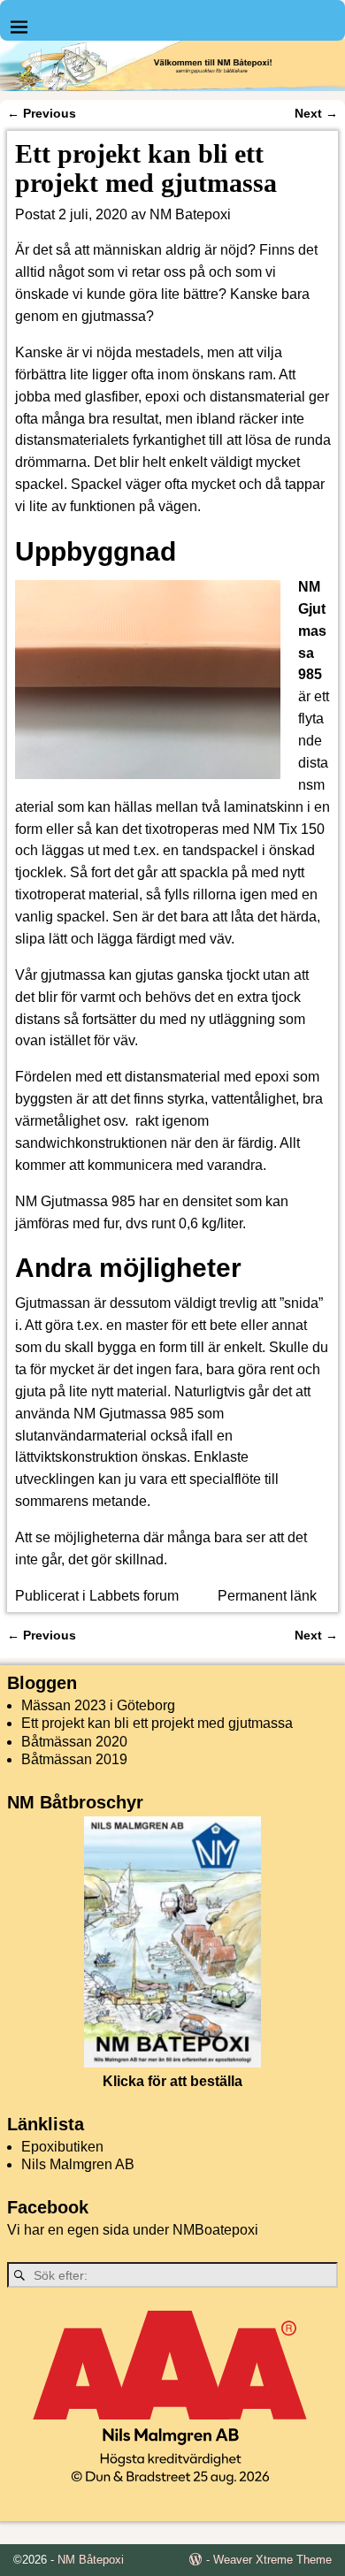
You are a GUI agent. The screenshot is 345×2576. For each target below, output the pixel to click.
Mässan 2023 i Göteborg (98, 1705)
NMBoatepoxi (215, 2230)
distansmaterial (257, 397)
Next (316, 113)
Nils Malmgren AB (78, 2164)
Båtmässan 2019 (74, 1759)
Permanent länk (267, 1596)
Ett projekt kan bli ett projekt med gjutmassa (157, 1723)
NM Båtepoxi (91, 2560)
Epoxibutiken (62, 2147)
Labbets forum (134, 1596)
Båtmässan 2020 (74, 1742)
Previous (42, 113)
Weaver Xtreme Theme (272, 2560)
